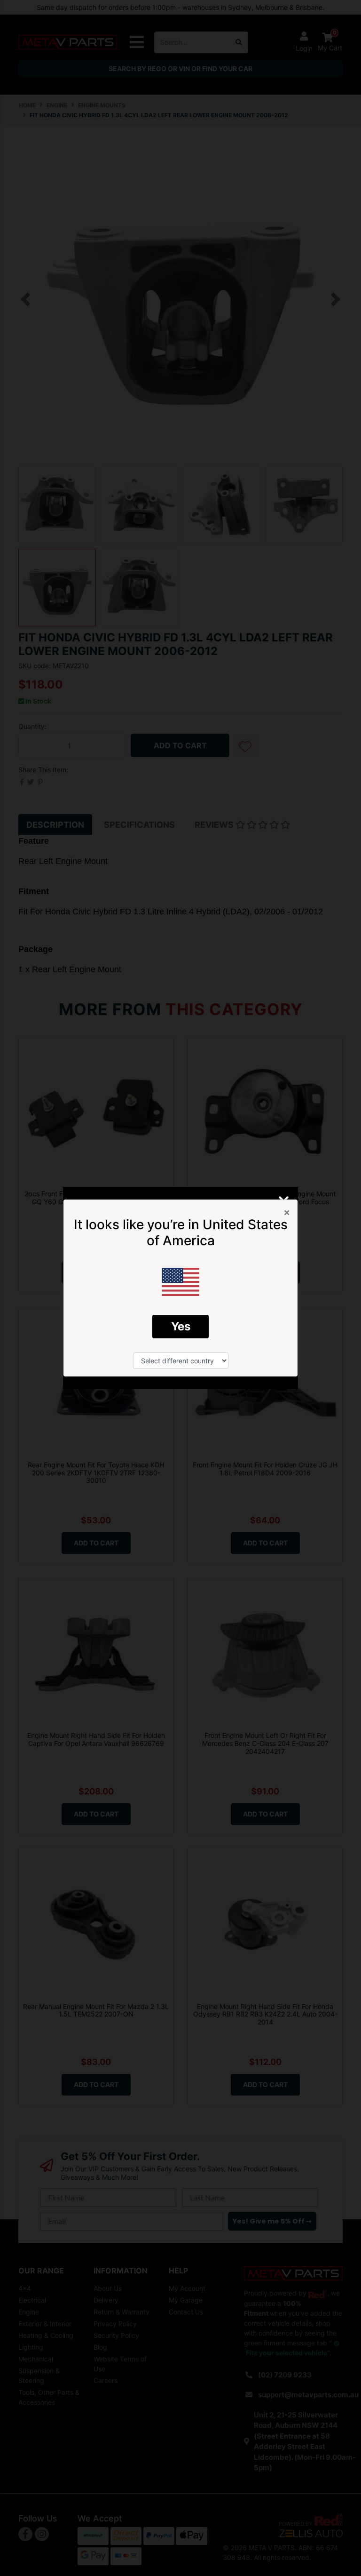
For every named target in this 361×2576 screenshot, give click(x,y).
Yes (181, 1326)
